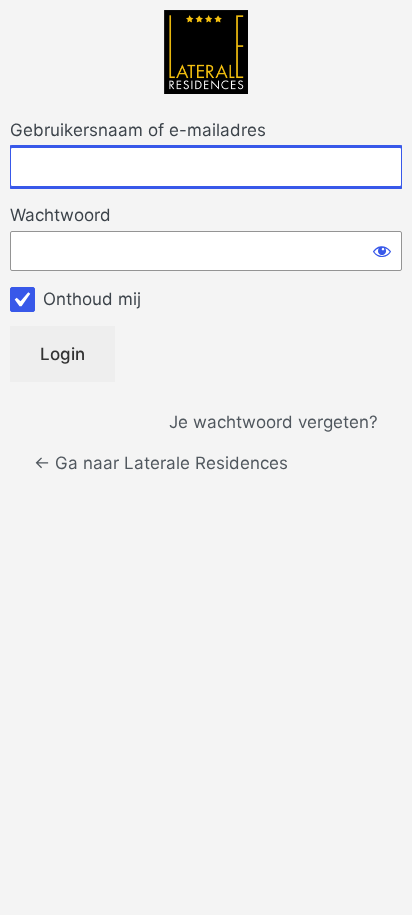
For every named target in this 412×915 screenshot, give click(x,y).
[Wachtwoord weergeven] (382, 251)
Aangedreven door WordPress (206, 52)
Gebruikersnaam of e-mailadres (138, 130)
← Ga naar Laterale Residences (161, 463)
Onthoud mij (92, 299)
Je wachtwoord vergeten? (273, 422)
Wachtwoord (60, 215)
